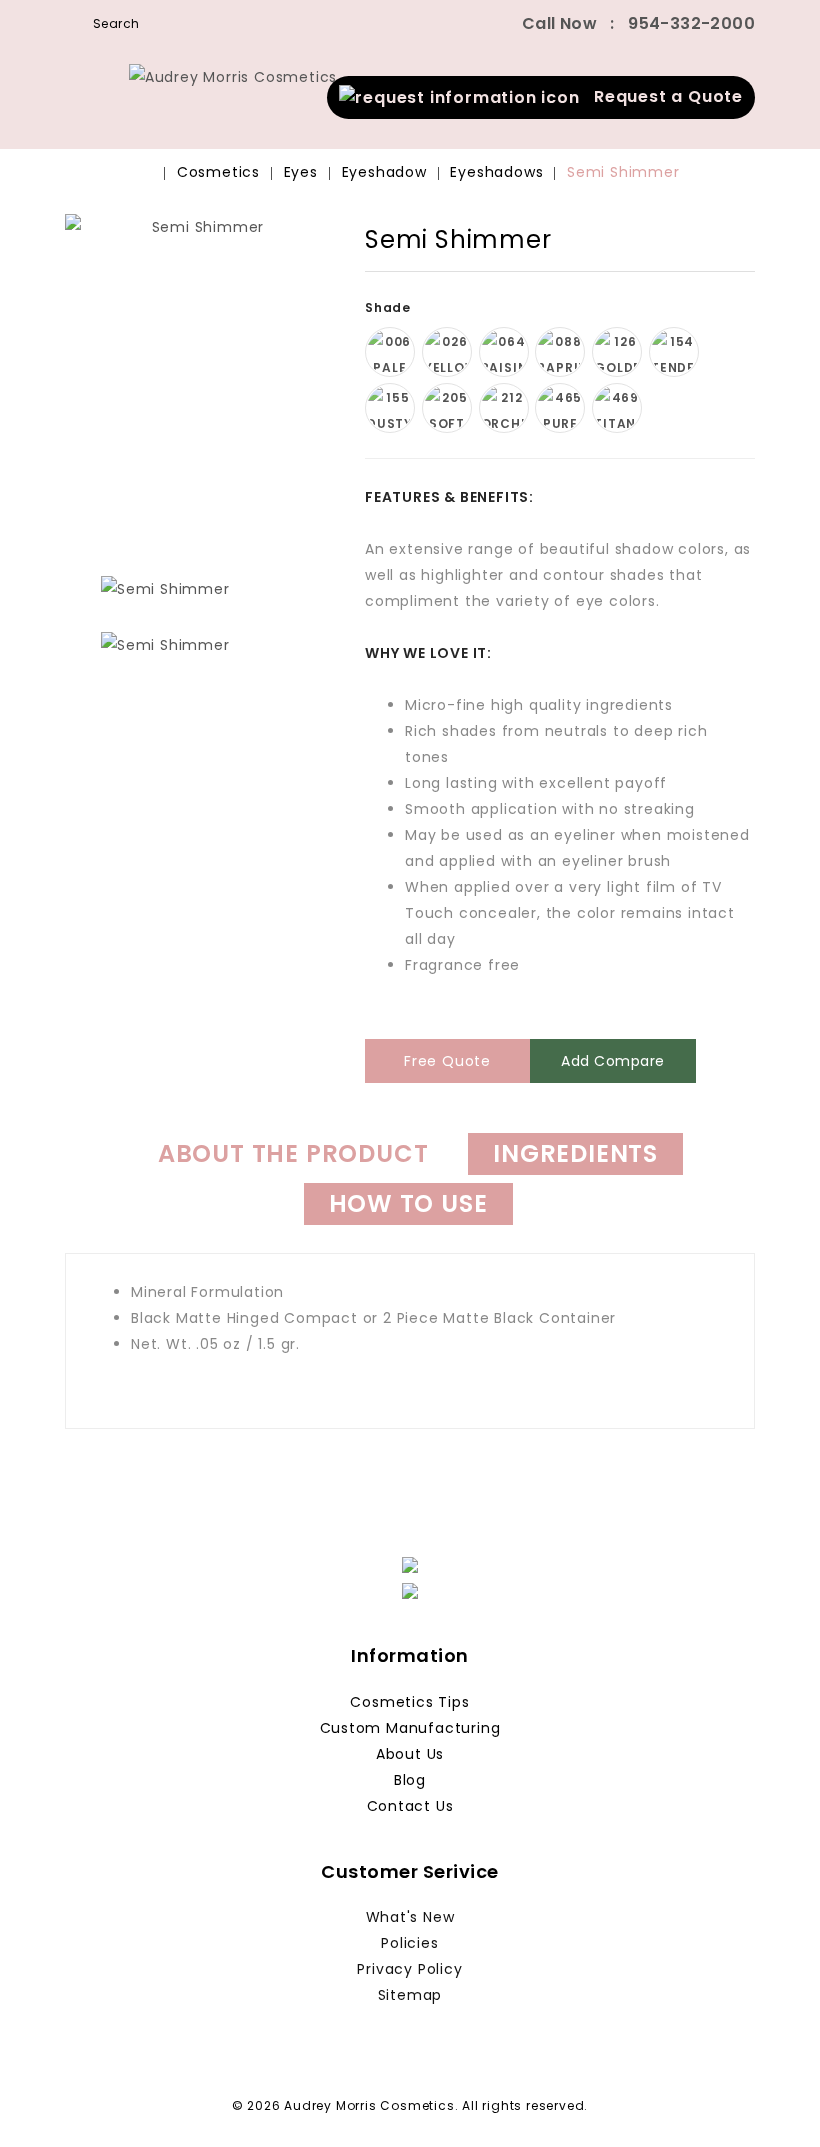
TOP (775, 2102)
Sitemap (410, 1995)
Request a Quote (661, 96)
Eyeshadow (384, 172)
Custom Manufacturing (410, 1728)
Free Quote (447, 1061)
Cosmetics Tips (409, 1702)
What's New (410, 1917)
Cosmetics (218, 172)
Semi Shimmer (623, 172)
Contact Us (410, 1806)
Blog (410, 1780)
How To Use (408, 1203)
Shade (390, 307)
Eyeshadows (496, 172)
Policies (409, 1943)
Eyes (301, 172)
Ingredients (575, 1153)
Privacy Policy (409, 1969)
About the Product (293, 1153)
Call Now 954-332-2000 (638, 23)
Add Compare (613, 1061)
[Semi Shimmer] (165, 589)
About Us (410, 1754)
